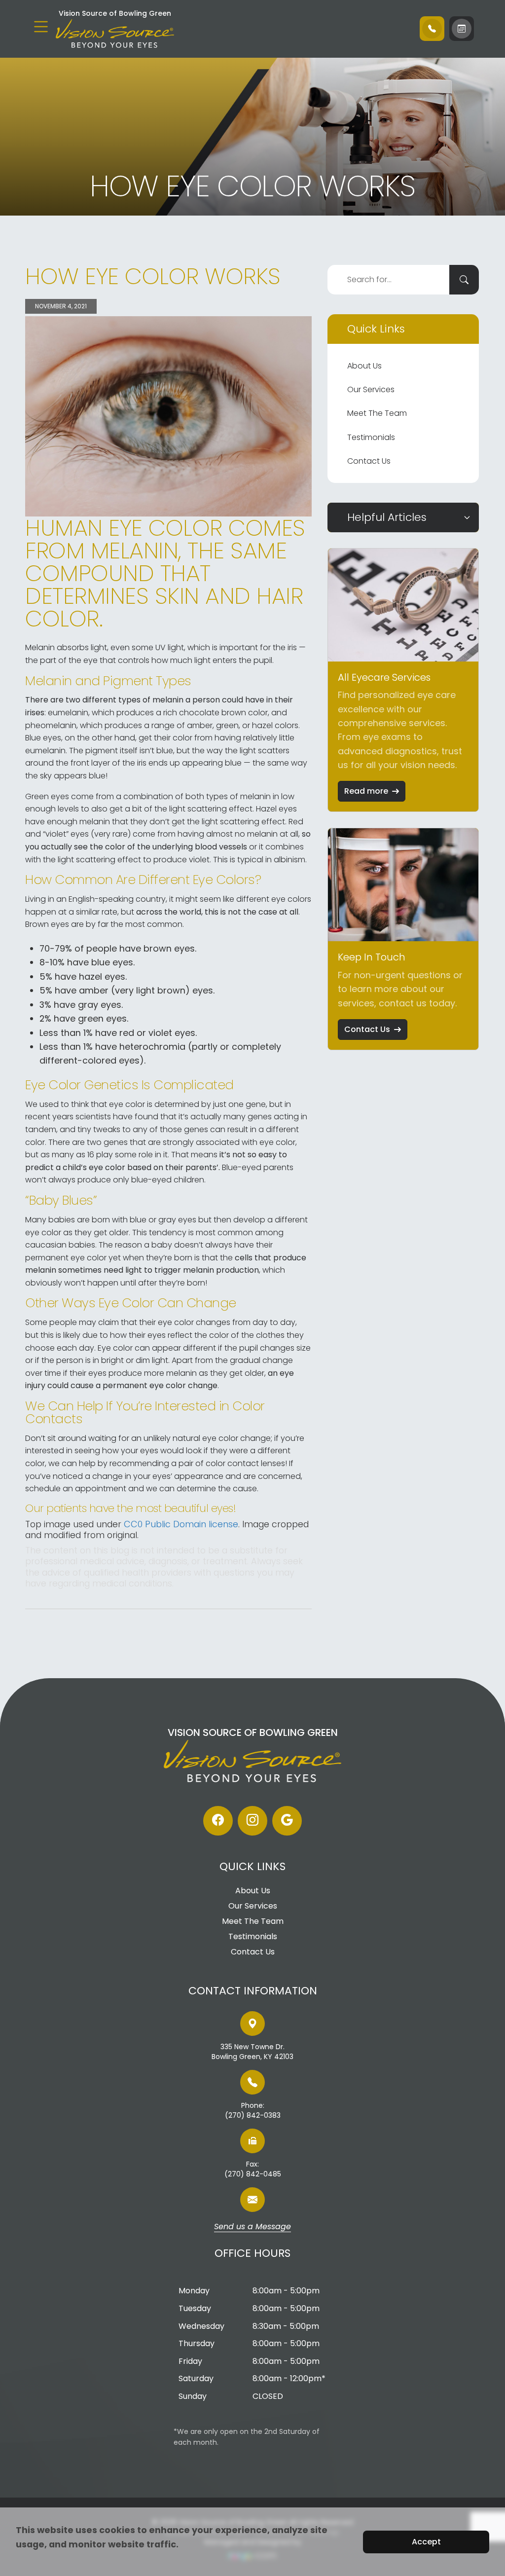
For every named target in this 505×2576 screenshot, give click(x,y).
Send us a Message (252, 2227)
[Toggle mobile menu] (41, 27)
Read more (366, 791)
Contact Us (369, 461)
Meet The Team (377, 413)
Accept (426, 2542)
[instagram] (252, 1821)
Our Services (371, 389)
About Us (364, 366)
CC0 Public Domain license (181, 1524)
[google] (287, 1821)
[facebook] (218, 1821)
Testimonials (371, 437)
